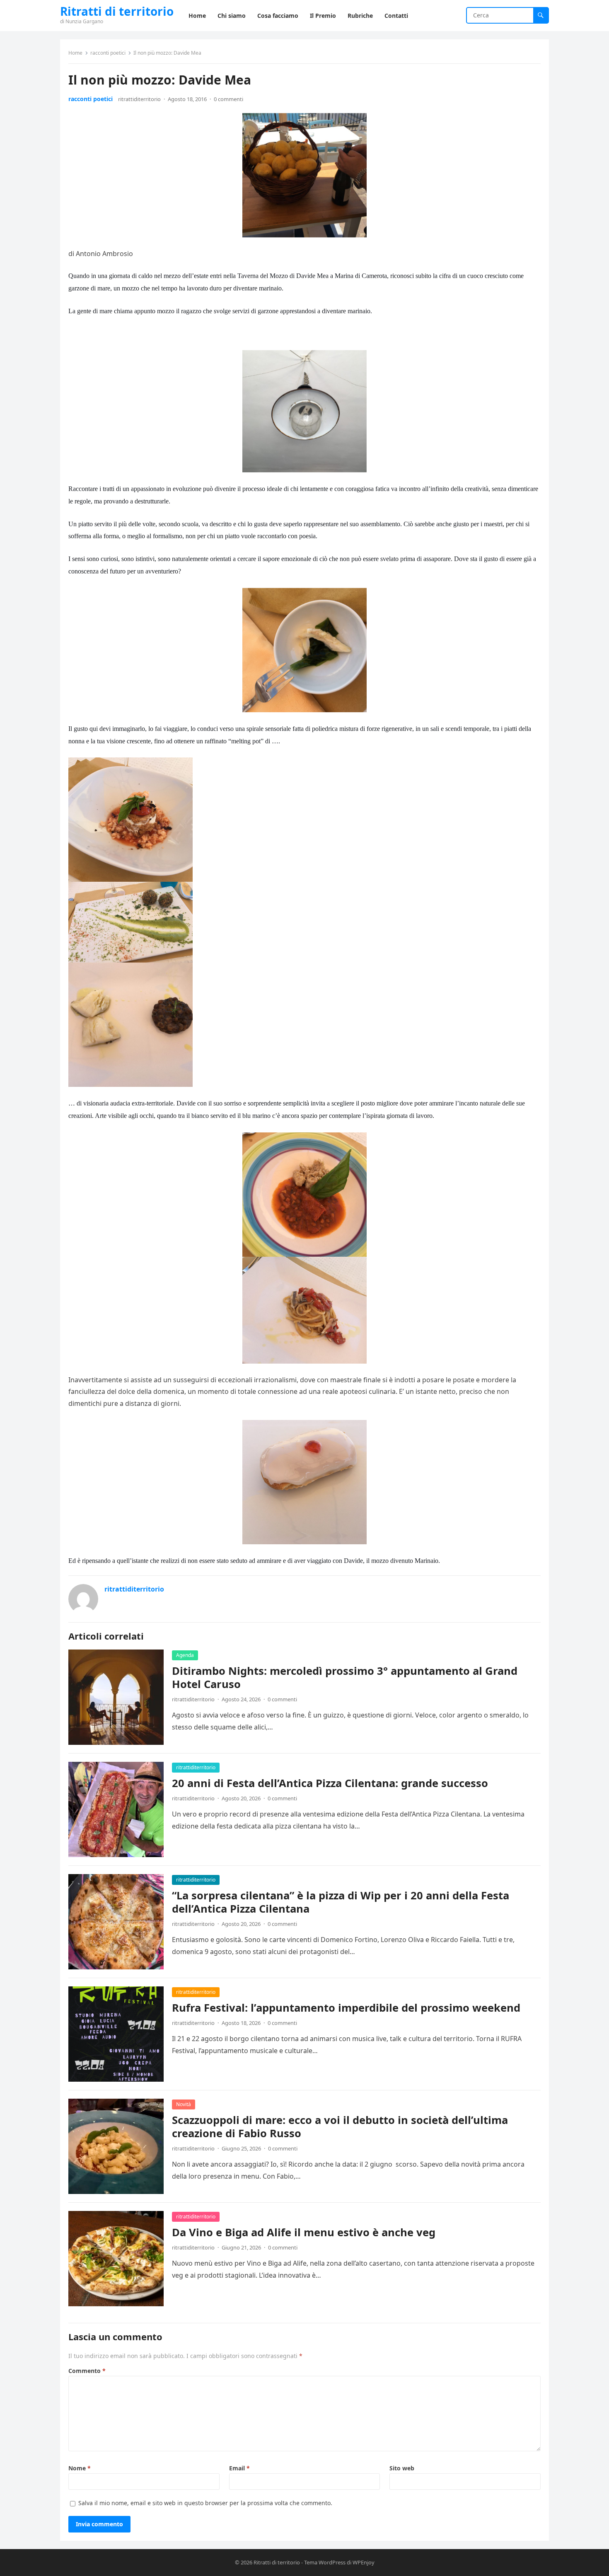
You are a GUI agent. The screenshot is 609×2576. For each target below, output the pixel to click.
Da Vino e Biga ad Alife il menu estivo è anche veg (304, 2232)
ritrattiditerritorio (139, 99)
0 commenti (228, 99)
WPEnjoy (364, 2562)
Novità (184, 2104)
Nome (80, 2468)
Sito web (402, 2468)
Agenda (185, 1655)
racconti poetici (108, 53)
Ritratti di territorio (117, 11)
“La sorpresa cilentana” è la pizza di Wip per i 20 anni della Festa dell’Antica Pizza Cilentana (341, 1902)
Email (239, 2468)
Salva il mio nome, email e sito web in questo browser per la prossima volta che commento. (205, 2503)
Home (75, 53)
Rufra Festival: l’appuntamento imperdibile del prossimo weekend (346, 2008)
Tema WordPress (325, 2562)
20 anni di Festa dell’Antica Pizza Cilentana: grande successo (330, 1783)
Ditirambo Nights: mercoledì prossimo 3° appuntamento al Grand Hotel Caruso (345, 1677)
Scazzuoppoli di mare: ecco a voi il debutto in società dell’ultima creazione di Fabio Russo (340, 2127)
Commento (87, 2371)
